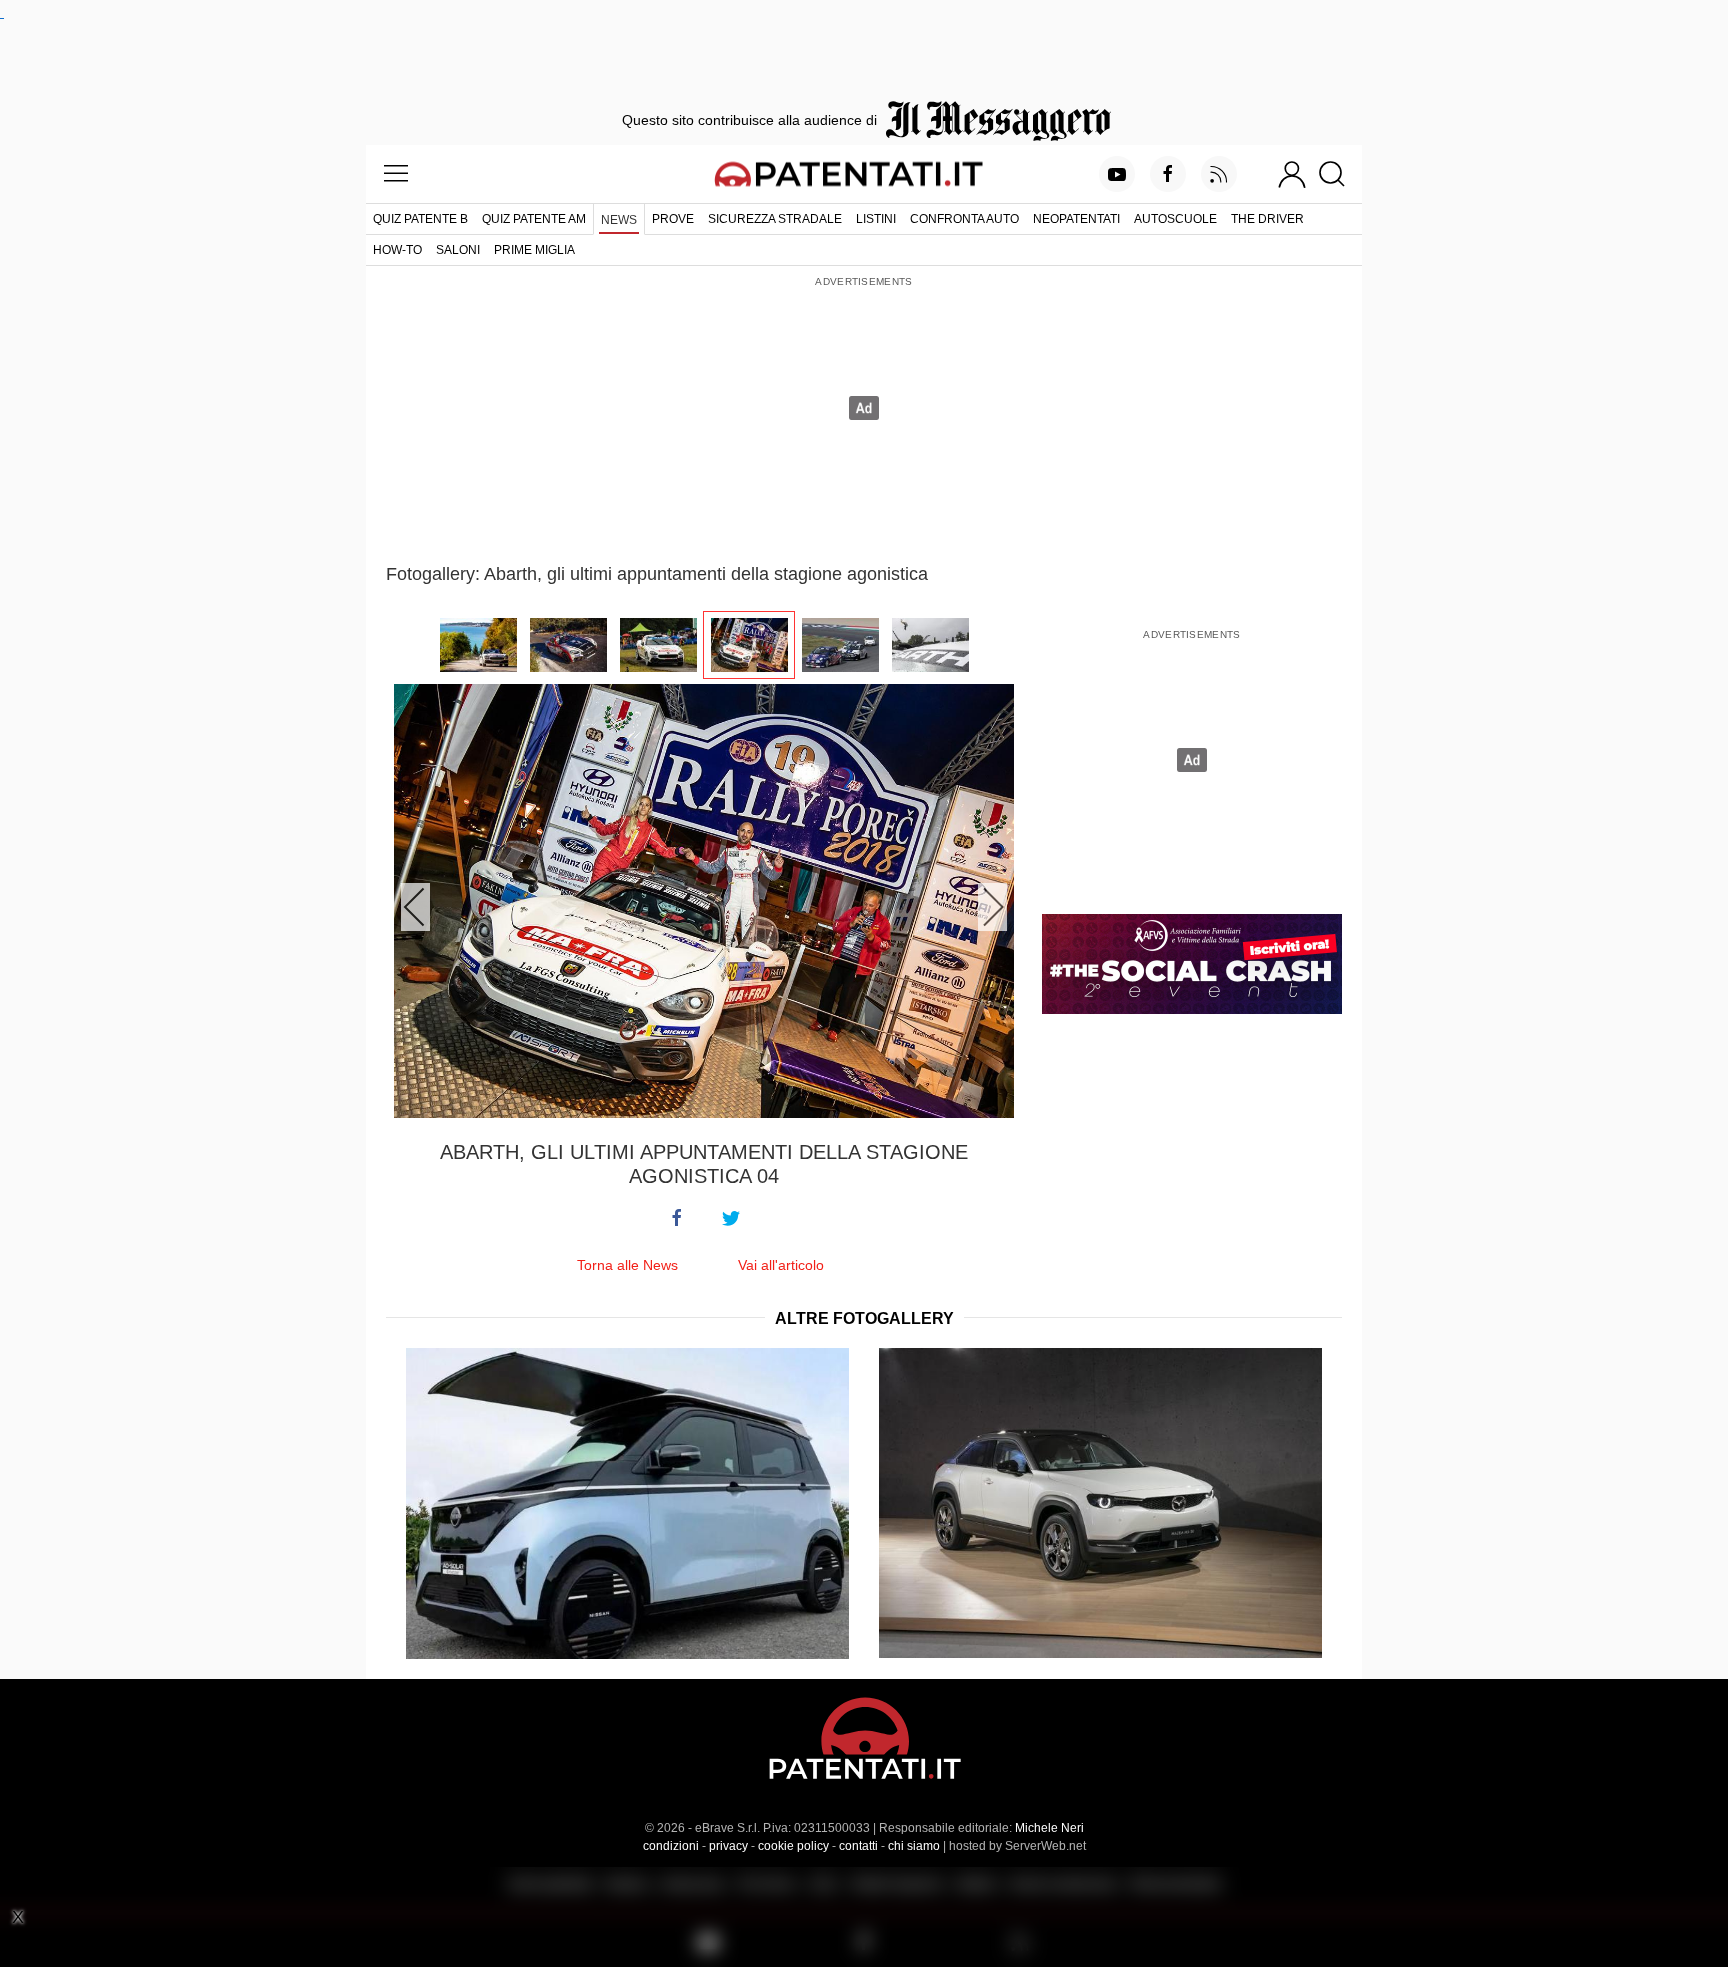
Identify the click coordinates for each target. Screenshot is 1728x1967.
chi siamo (914, 1846)
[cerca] (1339, 174)
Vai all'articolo (781, 1265)
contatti (858, 1846)
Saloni (458, 250)
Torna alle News (627, 1265)
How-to (397, 250)
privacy (728, 1846)
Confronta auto (964, 219)
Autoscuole (1175, 219)
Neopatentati (1076, 219)
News (619, 220)
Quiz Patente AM (534, 219)
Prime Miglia (534, 250)
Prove (673, 219)
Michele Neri (1049, 1828)
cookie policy (793, 1846)
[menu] (396, 174)
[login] (1292, 174)
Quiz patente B (420, 219)
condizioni (671, 1846)
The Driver (1267, 219)
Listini (876, 219)
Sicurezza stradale (775, 219)
